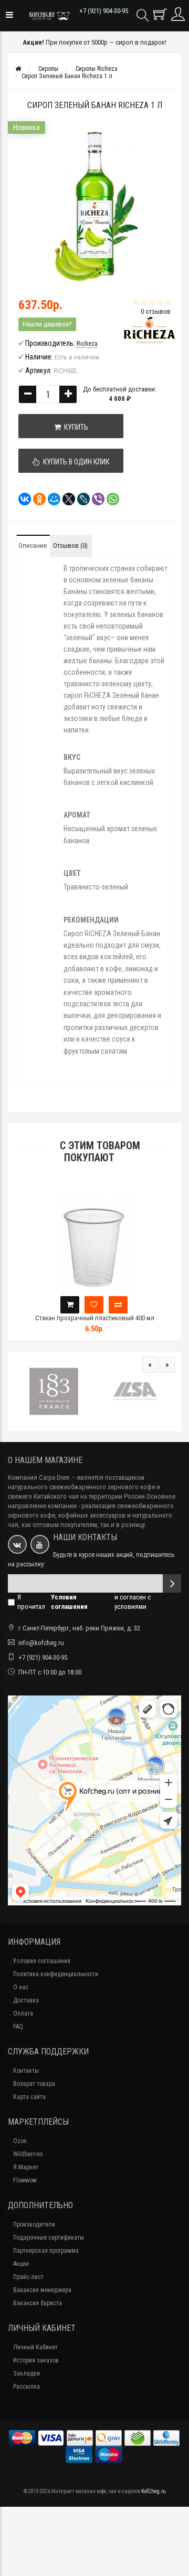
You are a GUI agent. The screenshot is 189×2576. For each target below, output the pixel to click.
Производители (34, 2224)
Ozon (20, 2141)
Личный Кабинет (35, 2347)
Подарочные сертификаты (49, 2238)
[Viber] (95, 499)
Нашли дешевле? (47, 324)
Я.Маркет (26, 2167)
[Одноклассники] (36, 499)
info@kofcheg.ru (41, 1643)
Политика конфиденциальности (56, 1974)
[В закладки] (94, 1305)
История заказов (36, 2360)
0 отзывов (156, 311)
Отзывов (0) (70, 545)
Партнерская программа (46, 2251)
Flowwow (25, 2180)
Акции (21, 2264)
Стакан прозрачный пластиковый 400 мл (95, 1318)
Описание (33, 545)
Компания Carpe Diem (39, 1477)
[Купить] (70, 1305)
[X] (66, 499)
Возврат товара (34, 2084)
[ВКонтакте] (22, 499)
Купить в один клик (75, 462)
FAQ (18, 2027)
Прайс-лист (28, 2277)
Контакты (26, 2071)
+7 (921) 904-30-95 (104, 11)
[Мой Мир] (51, 499)
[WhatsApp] (110, 499)
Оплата (23, 2013)
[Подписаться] (172, 1583)
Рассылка (27, 2387)
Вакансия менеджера (42, 2290)
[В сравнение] (118, 1305)
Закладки (27, 2373)
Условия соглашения (42, 1961)
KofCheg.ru (154, 2491)
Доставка (26, 2000)
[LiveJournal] (80, 499)
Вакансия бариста (38, 2303)
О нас (21, 1987)
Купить (75, 427)
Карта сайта (29, 2097)
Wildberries (28, 2154)
